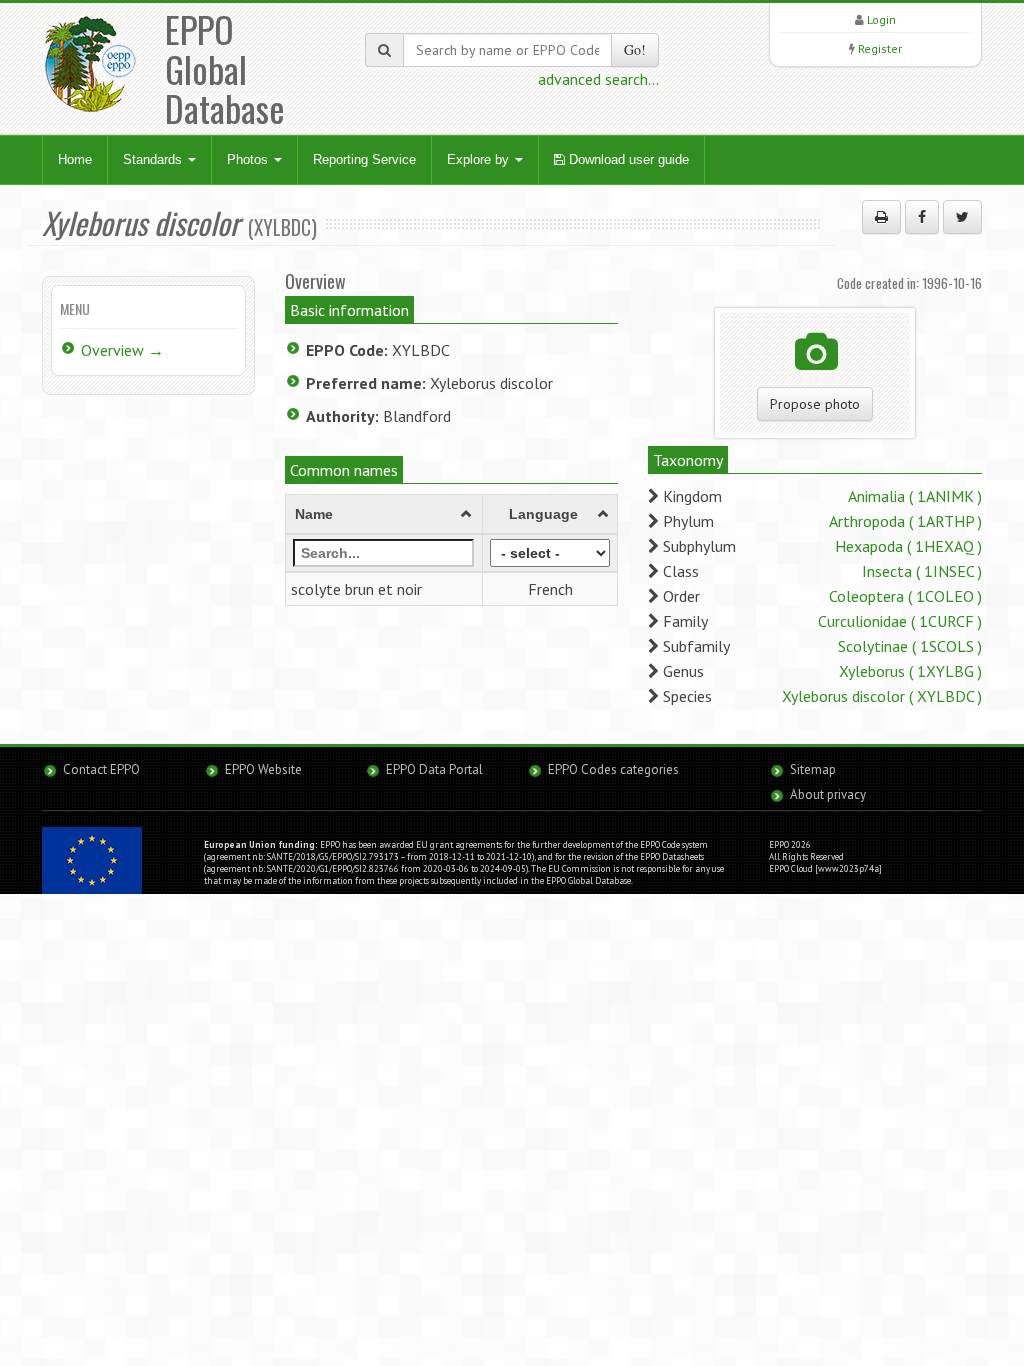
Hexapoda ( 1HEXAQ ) (908, 546)
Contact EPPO (101, 769)
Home (75, 159)
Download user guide (627, 159)
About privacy (828, 794)
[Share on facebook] (922, 217)
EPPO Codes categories (613, 769)
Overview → (122, 350)
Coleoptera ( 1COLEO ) (905, 596)
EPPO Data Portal (434, 769)
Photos (249, 159)
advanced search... (598, 79)
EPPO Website (263, 769)
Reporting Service (364, 159)
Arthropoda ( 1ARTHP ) (905, 521)
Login (881, 19)
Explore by (480, 159)
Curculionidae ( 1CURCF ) (900, 621)
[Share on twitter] (962, 217)
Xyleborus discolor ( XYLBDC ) (882, 696)
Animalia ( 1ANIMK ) (915, 496)
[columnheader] (383, 514)
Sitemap (813, 769)
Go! (635, 49)
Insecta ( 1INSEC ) (922, 571)
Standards (154, 159)
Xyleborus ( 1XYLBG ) (910, 671)
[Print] (881, 217)
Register (880, 48)
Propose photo (815, 404)
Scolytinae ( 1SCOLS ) (910, 646)
